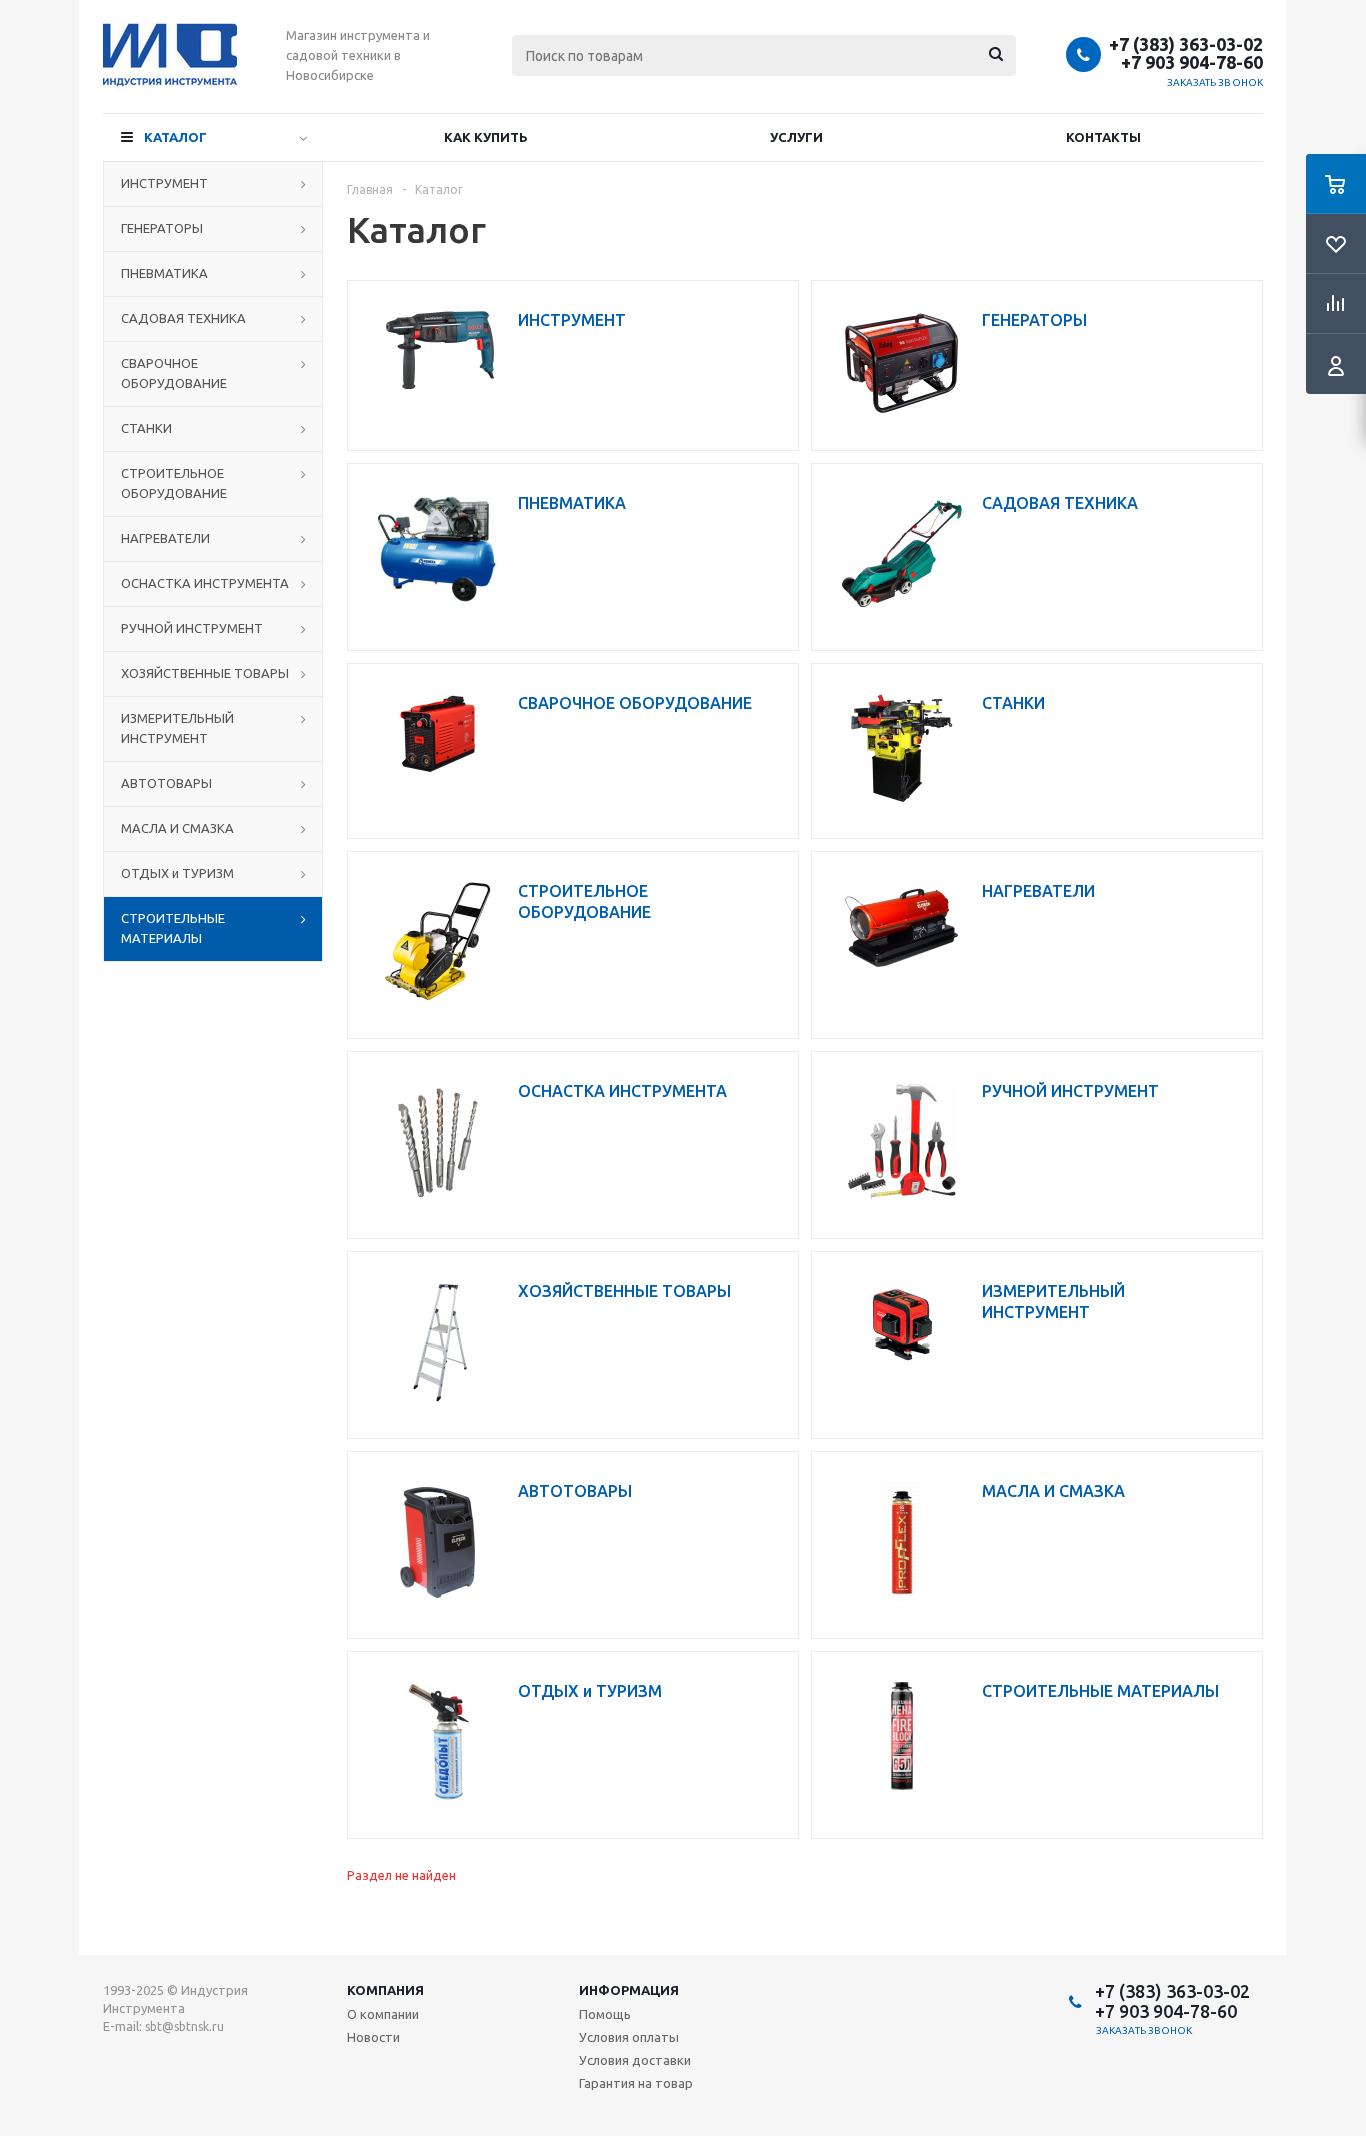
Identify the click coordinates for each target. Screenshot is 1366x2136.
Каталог (175, 137)
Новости (373, 2037)
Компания (385, 1990)
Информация (629, 1990)
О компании (383, 2014)
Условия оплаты (629, 2037)
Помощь (605, 2014)
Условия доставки (635, 2060)
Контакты (1103, 137)
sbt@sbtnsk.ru (184, 2026)
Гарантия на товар (636, 2083)
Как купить (486, 137)
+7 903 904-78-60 (1192, 62)
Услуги (796, 137)
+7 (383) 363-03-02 (1186, 44)
